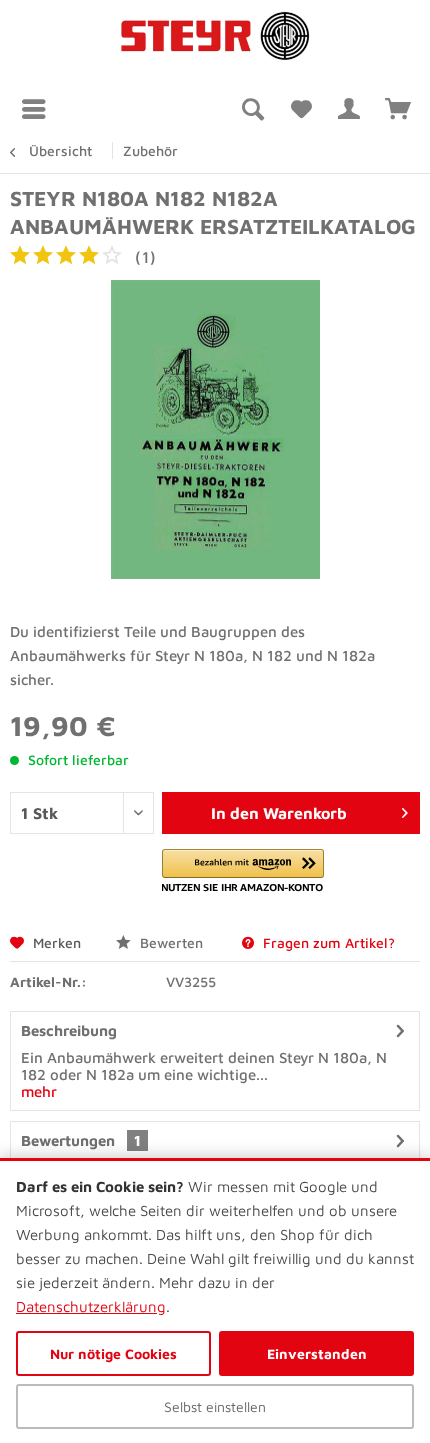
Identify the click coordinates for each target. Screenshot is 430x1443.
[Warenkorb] (398, 109)
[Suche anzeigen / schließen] (251, 109)
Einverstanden (317, 1353)
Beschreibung (69, 1030)
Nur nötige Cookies (113, 1353)
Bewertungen (68, 1140)
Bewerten (169, 942)
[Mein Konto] (349, 109)
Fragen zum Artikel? (327, 942)
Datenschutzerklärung (91, 1306)
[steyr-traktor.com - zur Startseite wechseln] (215, 36)
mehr (39, 1091)
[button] (243, 871)
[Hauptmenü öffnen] (39, 109)
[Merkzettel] (300, 109)
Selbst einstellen (215, 1406)
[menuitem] (39, 109)
